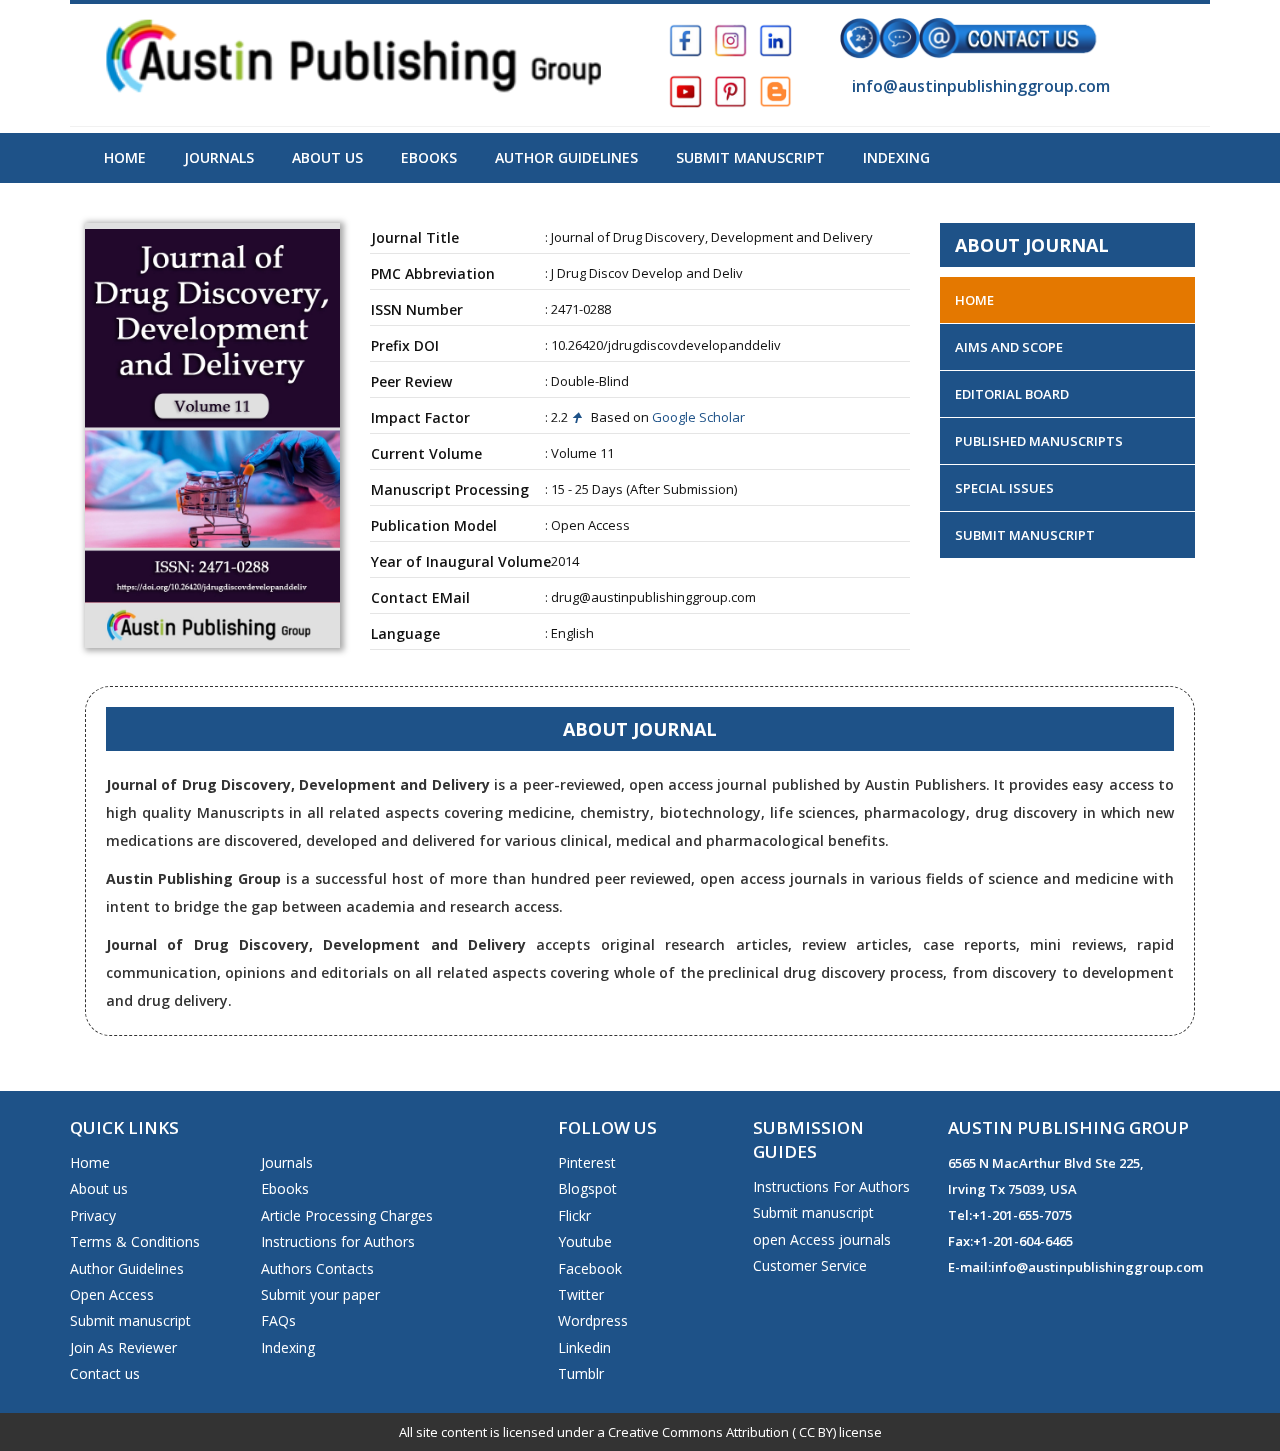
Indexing (896, 157)
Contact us (105, 1373)
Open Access (112, 1294)
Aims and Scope (1009, 347)
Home (125, 157)
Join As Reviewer (123, 1347)
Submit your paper (320, 1294)
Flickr (574, 1215)
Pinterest (587, 1162)
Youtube (585, 1241)
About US (327, 157)
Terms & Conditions (135, 1241)
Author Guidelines (566, 157)
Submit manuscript (130, 1320)
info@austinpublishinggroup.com (979, 86)
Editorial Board (1012, 394)
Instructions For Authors (831, 1186)
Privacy (93, 1215)
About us (99, 1188)
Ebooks (429, 157)
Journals (219, 157)
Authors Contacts (317, 1268)
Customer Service (810, 1265)
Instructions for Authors (338, 1241)
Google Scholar (697, 417)
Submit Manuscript (750, 157)
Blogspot (587, 1188)
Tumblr (581, 1373)
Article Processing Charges (347, 1215)
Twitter (581, 1294)
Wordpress (593, 1320)
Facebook (590, 1268)
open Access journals (822, 1239)
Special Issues (1004, 488)
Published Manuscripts (1039, 441)
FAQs (278, 1320)
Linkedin (584, 1347)
